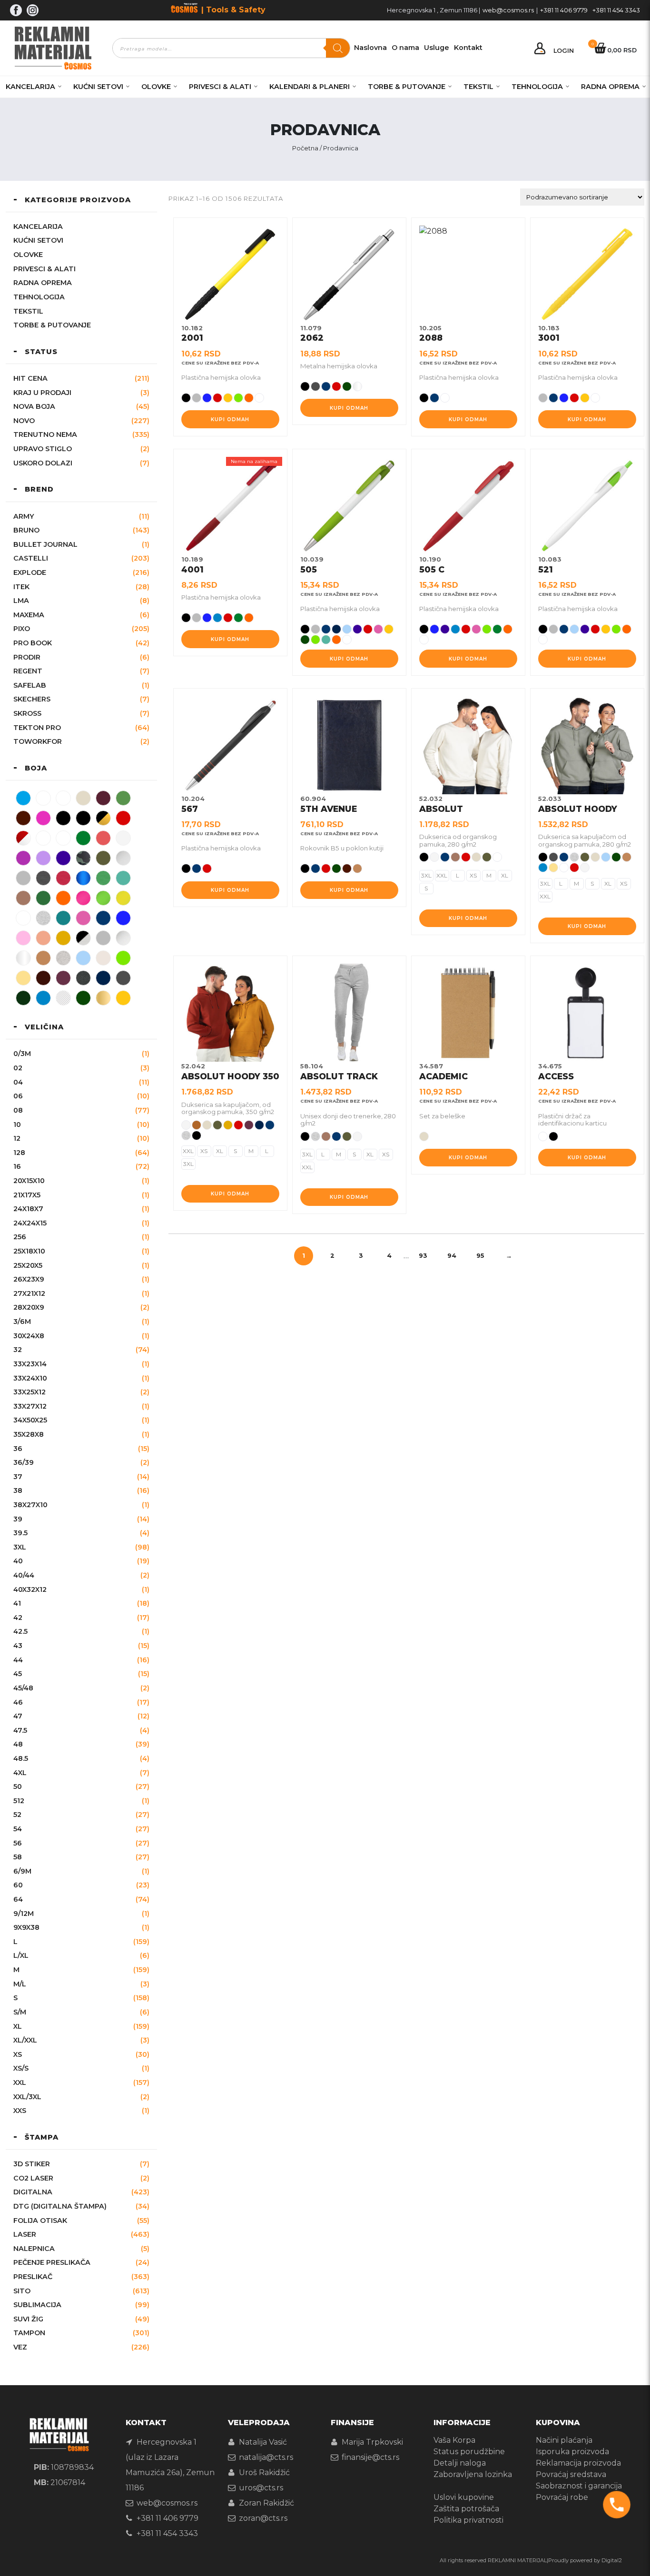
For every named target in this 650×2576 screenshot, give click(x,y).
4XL (20, 1773)
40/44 (24, 1575)
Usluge (437, 48)
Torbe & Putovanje (407, 87)
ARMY (24, 516)
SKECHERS (32, 699)
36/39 (24, 1462)
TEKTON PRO (37, 728)
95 (480, 1256)
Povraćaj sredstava (571, 2474)
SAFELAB (30, 685)
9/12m (24, 1914)
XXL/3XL (27, 2097)
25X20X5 (28, 1265)
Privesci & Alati (220, 87)
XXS (20, 2111)
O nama (405, 48)
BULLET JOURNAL (45, 544)
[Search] (338, 48)
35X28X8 (29, 1434)
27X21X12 (29, 1293)
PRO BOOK (33, 643)
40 (18, 1561)
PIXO (22, 629)
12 (17, 1138)
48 (18, 1744)
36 (18, 1449)
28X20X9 (29, 1307)
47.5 (20, 1730)
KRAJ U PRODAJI (42, 393)
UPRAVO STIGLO (43, 449)
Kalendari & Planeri (310, 87)
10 (17, 1125)
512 (19, 1801)
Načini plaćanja (564, 2440)
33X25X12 (30, 1392)
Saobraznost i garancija (579, 2486)
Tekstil (478, 87)
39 (18, 1519)
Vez (20, 2347)
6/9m (22, 1871)
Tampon (29, 2333)
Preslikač (33, 2277)
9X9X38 (26, 1927)
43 (18, 1646)
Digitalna (33, 2192)
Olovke (156, 87)
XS (18, 2054)
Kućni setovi (98, 87)
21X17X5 (27, 1195)
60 (18, 1885)
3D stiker (32, 2164)
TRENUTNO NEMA (45, 434)
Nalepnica (34, 2249)
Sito (22, 2291)
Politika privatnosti (468, 2520)
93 (423, 1256)
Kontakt (468, 48)
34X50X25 (30, 1420)
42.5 (20, 1631)
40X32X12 (30, 1589)
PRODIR (27, 657)
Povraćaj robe (562, 2497)
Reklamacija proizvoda (578, 2463)
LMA (21, 601)
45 (18, 1674)
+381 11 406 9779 (564, 10)
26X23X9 (29, 1279)
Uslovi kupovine (464, 2497)
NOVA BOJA (34, 406)
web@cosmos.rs (508, 10)
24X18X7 (28, 1209)
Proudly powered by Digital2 (585, 2560)
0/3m (22, 1054)
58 (18, 1857)
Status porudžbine (469, 2452)
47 (18, 1716)
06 (18, 1096)
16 (17, 1166)
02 (18, 1068)
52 (17, 1815)
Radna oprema (610, 87)
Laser (25, 2234)
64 (18, 1899)
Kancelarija (30, 87)
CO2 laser (33, 2178)
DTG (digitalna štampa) (60, 2206)
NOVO (24, 421)
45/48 (23, 1688)
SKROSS (27, 713)
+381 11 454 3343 (616, 10)
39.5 (20, 1533)
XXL (20, 2083)
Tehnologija (537, 87)
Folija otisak (40, 2221)
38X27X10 (30, 1505)
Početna (305, 148)
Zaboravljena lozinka (473, 2474)
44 (18, 1660)
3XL (20, 1547)
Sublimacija (37, 2305)
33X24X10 (30, 1378)
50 (18, 1786)
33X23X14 (30, 1364)
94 (452, 1256)
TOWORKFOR (38, 741)
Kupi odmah (230, 419)
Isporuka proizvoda (572, 2452)
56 (18, 1843)
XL (18, 2026)
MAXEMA (29, 615)
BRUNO (26, 530)
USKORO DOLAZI (43, 463)
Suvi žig (28, 2319)
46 (18, 1702)
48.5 (21, 1758)
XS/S (21, 2068)
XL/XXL (25, 2040)
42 (18, 1618)
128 (19, 1153)
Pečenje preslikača (52, 2262)
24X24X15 (30, 1223)
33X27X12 (30, 1406)
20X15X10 (29, 1181)
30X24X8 (29, 1336)
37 (18, 1477)
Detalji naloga (460, 2463)
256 (20, 1237)
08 (18, 1110)
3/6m (22, 1322)
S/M (20, 2012)
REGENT (28, 671)
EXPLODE (30, 572)
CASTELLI (31, 558)
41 (17, 1603)
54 (18, 1829)
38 (18, 1490)
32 (18, 1350)
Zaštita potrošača (466, 2509)
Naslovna (370, 48)
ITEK (21, 587)
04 (18, 1082)
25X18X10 (29, 1251)
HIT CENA (30, 378)
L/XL (21, 1955)
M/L (20, 1984)
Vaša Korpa (454, 2440)
